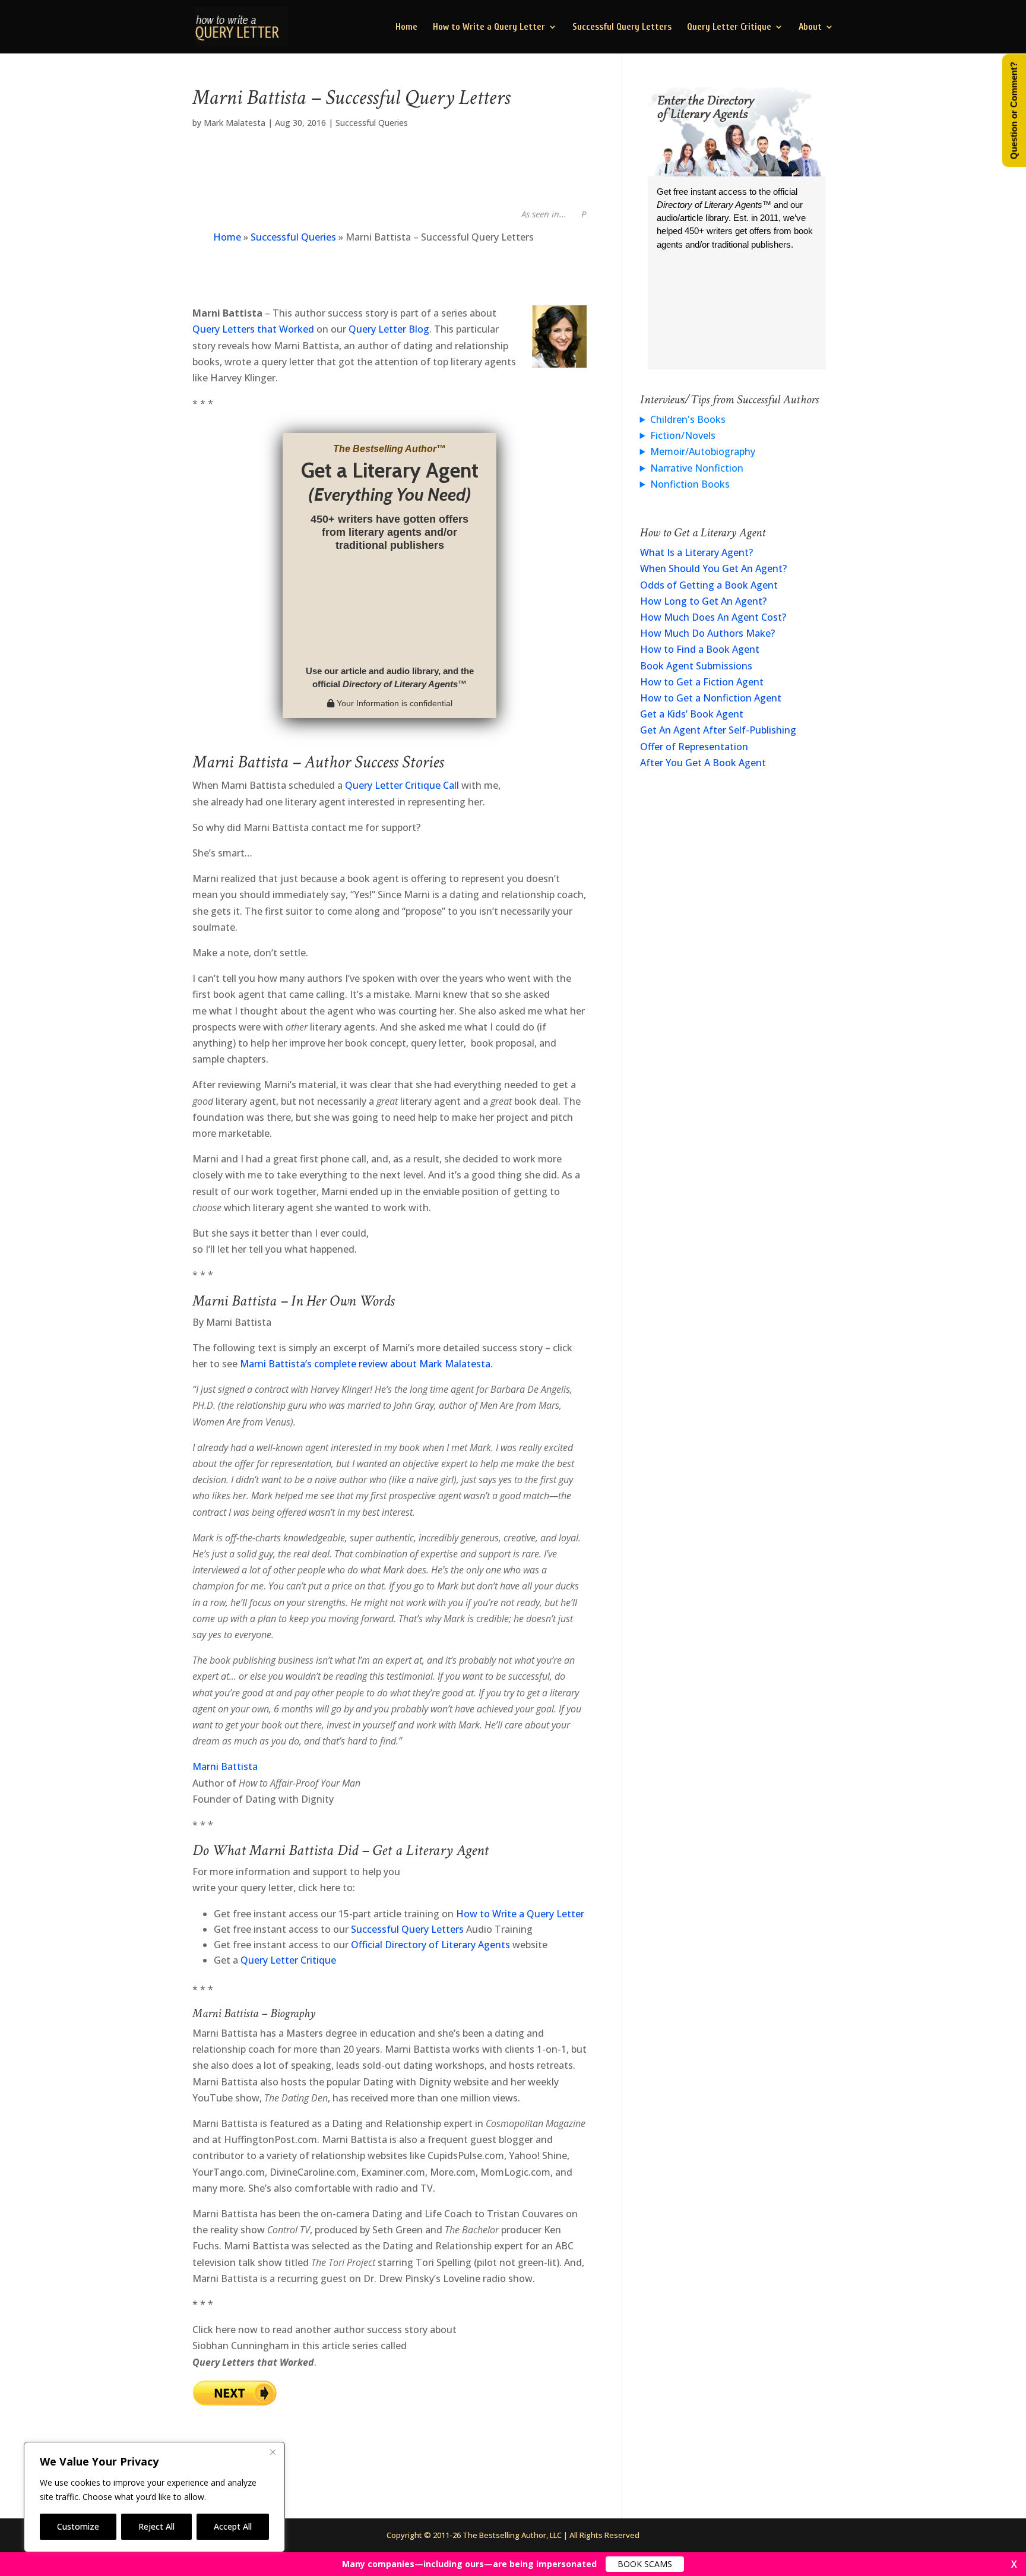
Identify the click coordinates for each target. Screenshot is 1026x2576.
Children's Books (688, 419)
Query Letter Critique (729, 27)
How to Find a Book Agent (700, 649)
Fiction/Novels (683, 435)
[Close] (273, 2452)
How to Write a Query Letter (489, 27)
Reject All (156, 2526)
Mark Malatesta (235, 123)
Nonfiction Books (690, 484)
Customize (78, 2526)
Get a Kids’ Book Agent (692, 714)
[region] (154, 2497)
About (810, 27)
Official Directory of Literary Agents (430, 1945)
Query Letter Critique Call (402, 785)
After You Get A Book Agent (703, 763)
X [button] (1014, 2564)
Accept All (233, 2526)
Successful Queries (372, 123)
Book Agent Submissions (696, 666)
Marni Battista (225, 1766)
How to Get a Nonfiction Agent (711, 698)
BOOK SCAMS (645, 2564)
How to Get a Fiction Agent (702, 682)
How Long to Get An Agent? (703, 601)
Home (406, 27)
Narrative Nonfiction (697, 468)
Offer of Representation (694, 747)
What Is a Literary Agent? (696, 552)
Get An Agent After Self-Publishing (718, 730)
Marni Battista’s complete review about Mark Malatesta (365, 1364)
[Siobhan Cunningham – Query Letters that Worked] (235, 2398)
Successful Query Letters (622, 27)
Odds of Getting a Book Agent (709, 585)
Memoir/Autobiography (703, 451)
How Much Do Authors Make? (707, 633)
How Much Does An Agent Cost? (713, 617)
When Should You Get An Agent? (713, 568)
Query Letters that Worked (253, 329)
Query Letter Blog (389, 329)
